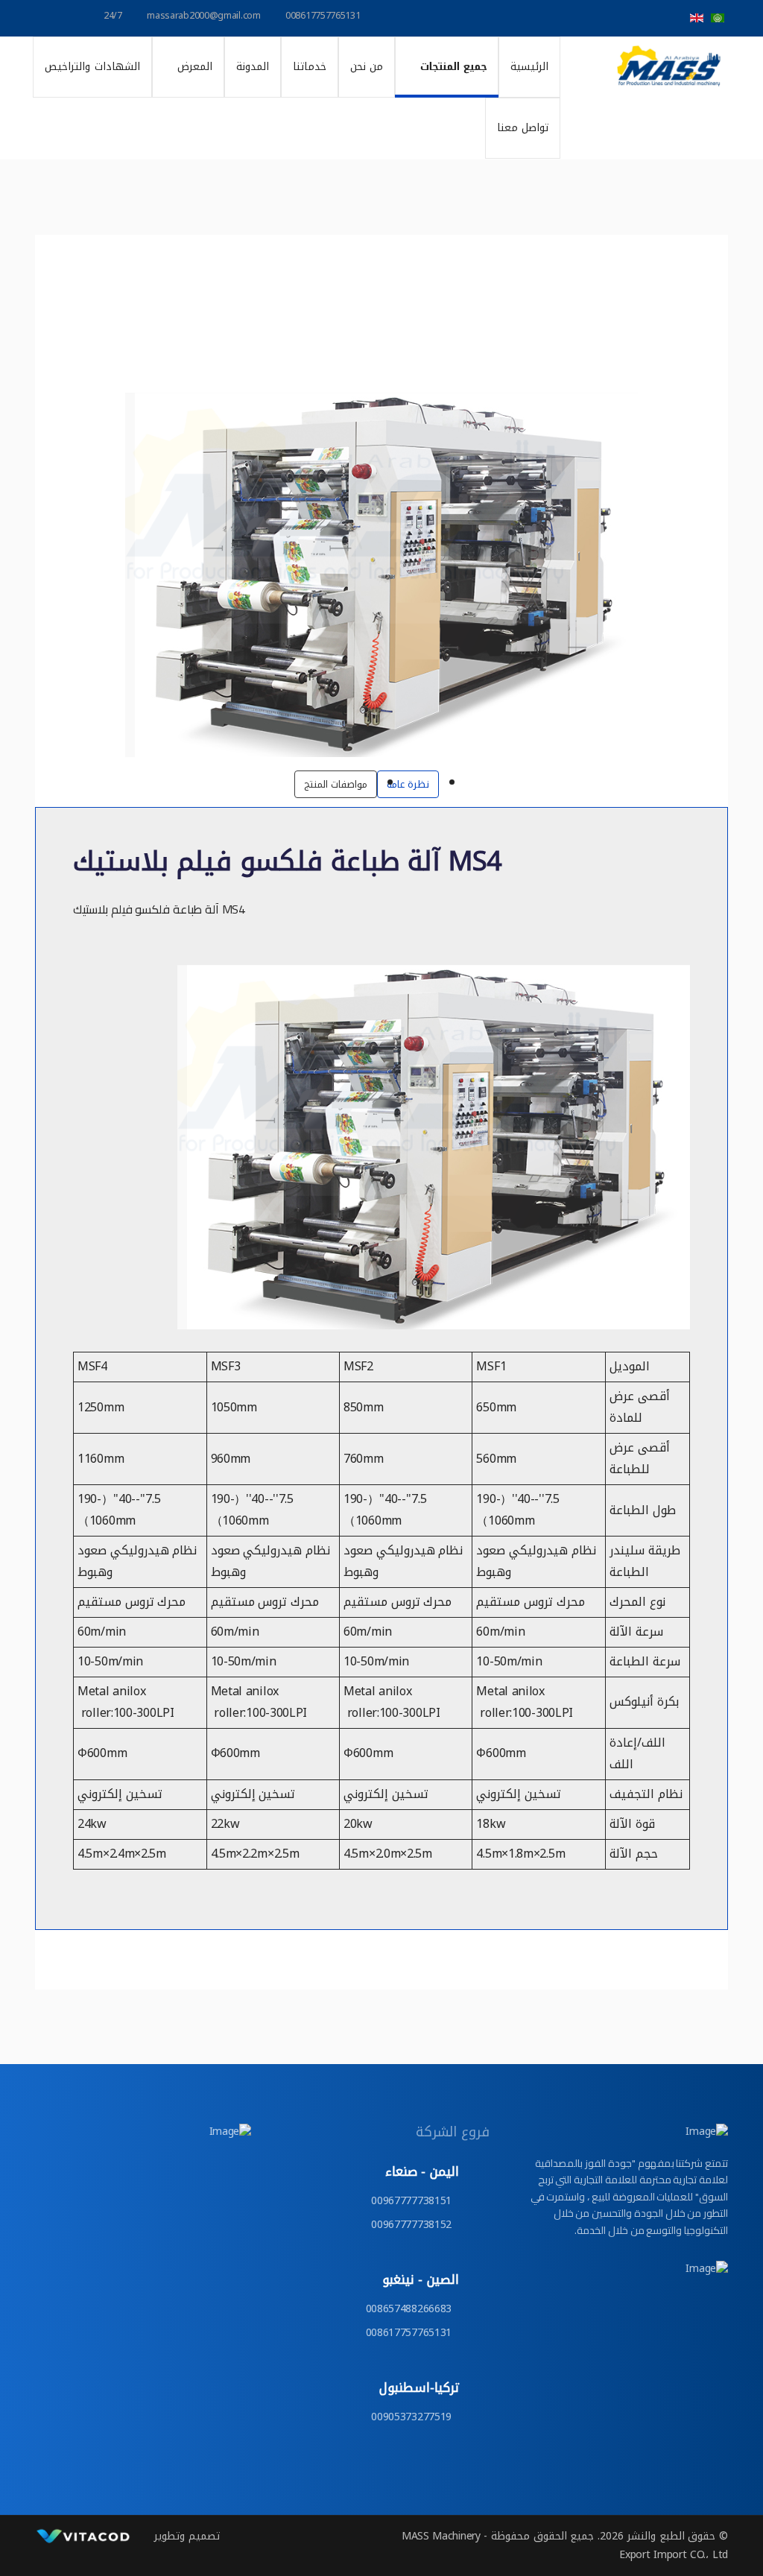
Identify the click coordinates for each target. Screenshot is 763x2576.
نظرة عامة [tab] (408, 784)
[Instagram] (540, 18)
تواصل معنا (523, 128)
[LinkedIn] (572, 18)
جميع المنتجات (453, 67)
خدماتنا (310, 67)
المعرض (195, 67)
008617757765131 (323, 16)
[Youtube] (605, 18)
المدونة (253, 67)
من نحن (367, 67)
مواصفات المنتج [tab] (336, 784)
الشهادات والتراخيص (92, 67)
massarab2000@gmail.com (203, 16)
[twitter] (638, 18)
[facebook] (671, 18)
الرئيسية (529, 67)
